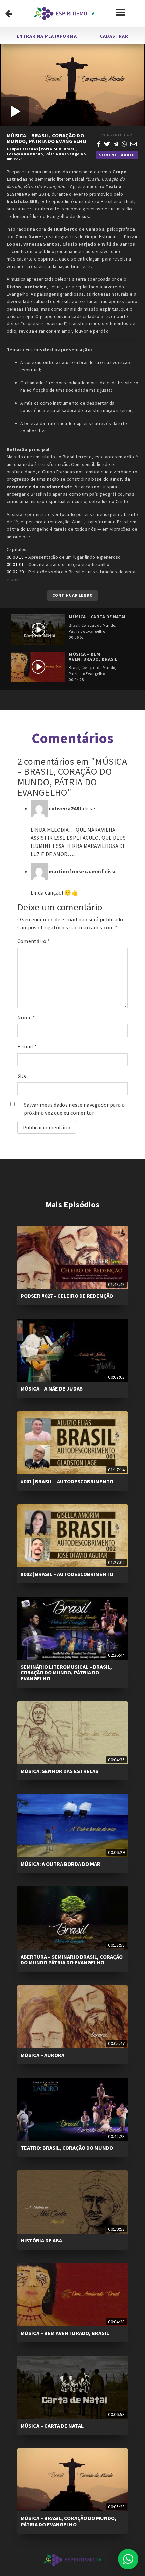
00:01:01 (15, 564)
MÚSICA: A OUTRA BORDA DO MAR (61, 1864)
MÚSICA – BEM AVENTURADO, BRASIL (65, 2333)
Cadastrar (114, 36)
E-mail (27, 1046)
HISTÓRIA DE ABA (41, 2240)
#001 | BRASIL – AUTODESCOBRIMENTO (67, 1481)
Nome (26, 1017)
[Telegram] (116, 143)
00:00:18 (15, 557)
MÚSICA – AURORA (42, 2055)
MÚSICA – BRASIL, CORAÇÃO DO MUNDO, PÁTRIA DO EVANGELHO (68, 2521)
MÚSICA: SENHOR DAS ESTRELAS (60, 1771)
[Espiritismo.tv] (64, 14)
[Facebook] (99, 143)
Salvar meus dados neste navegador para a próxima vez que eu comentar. (74, 1109)
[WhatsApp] (124, 143)
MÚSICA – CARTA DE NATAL (52, 2426)
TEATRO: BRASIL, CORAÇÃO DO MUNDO (67, 2148)
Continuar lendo (73, 595)
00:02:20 (15, 572)
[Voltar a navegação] (9, 14)
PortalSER (51, 149)
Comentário (34, 941)
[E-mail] (134, 143)
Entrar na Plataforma (47, 36)
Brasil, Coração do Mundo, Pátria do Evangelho (46, 151)
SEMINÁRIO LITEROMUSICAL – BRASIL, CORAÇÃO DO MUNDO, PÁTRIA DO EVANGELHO (66, 1673)
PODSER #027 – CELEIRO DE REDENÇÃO (67, 1296)
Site (22, 1076)
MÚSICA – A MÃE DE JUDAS (52, 1388)
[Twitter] (107, 143)
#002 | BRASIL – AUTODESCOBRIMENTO (67, 1574)
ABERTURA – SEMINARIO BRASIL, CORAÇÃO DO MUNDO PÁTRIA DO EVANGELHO (72, 1960)
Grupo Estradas (22, 149)
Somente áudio (117, 155)
